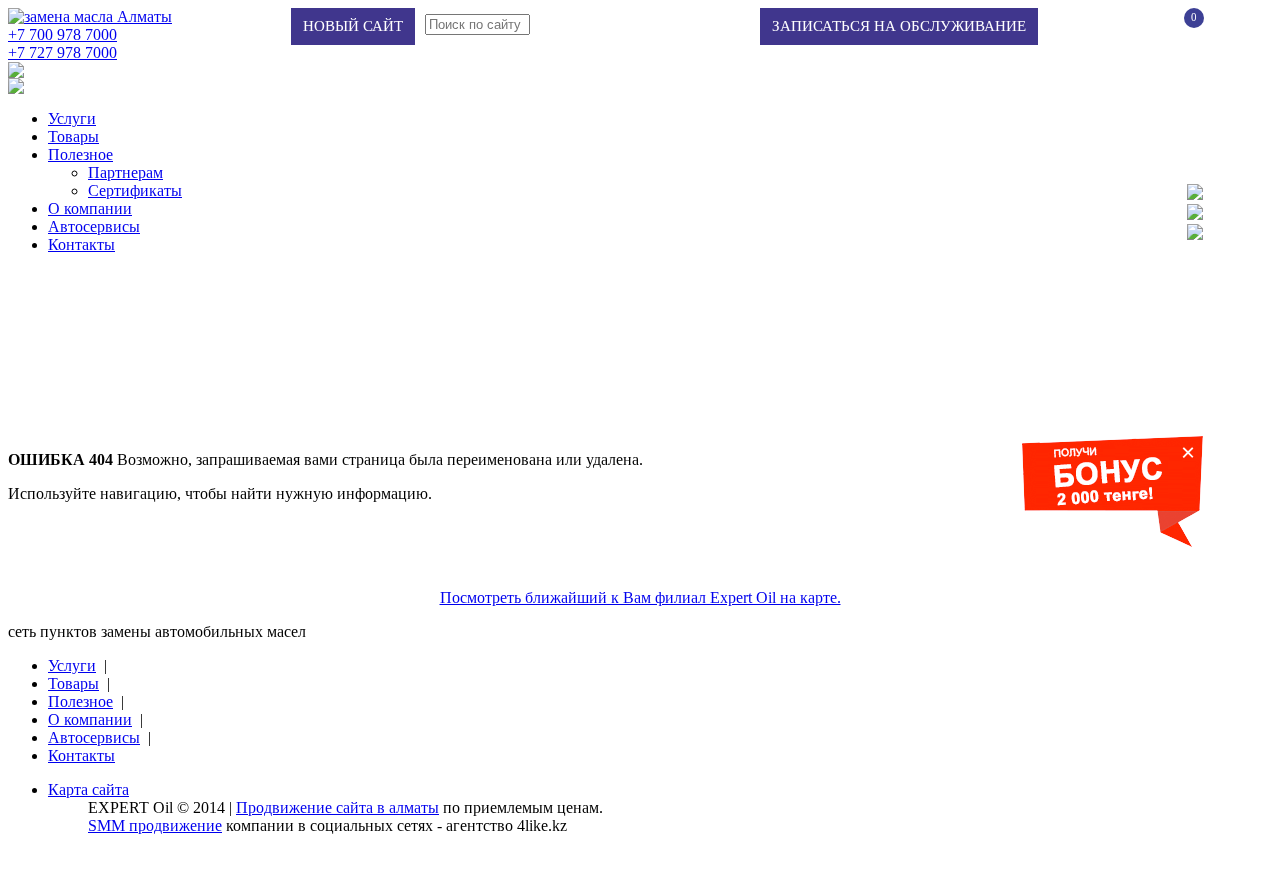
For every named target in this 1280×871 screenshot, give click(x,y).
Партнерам (125, 172)
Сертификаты (135, 190)
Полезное (80, 154)
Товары (73, 136)
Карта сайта (88, 789)
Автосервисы (94, 226)
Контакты (81, 244)
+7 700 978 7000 (62, 34)
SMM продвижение (155, 825)
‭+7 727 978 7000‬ (62, 52)
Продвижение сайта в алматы (337, 807)
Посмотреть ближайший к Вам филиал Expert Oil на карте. (640, 597)
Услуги (72, 118)
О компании (90, 208)
